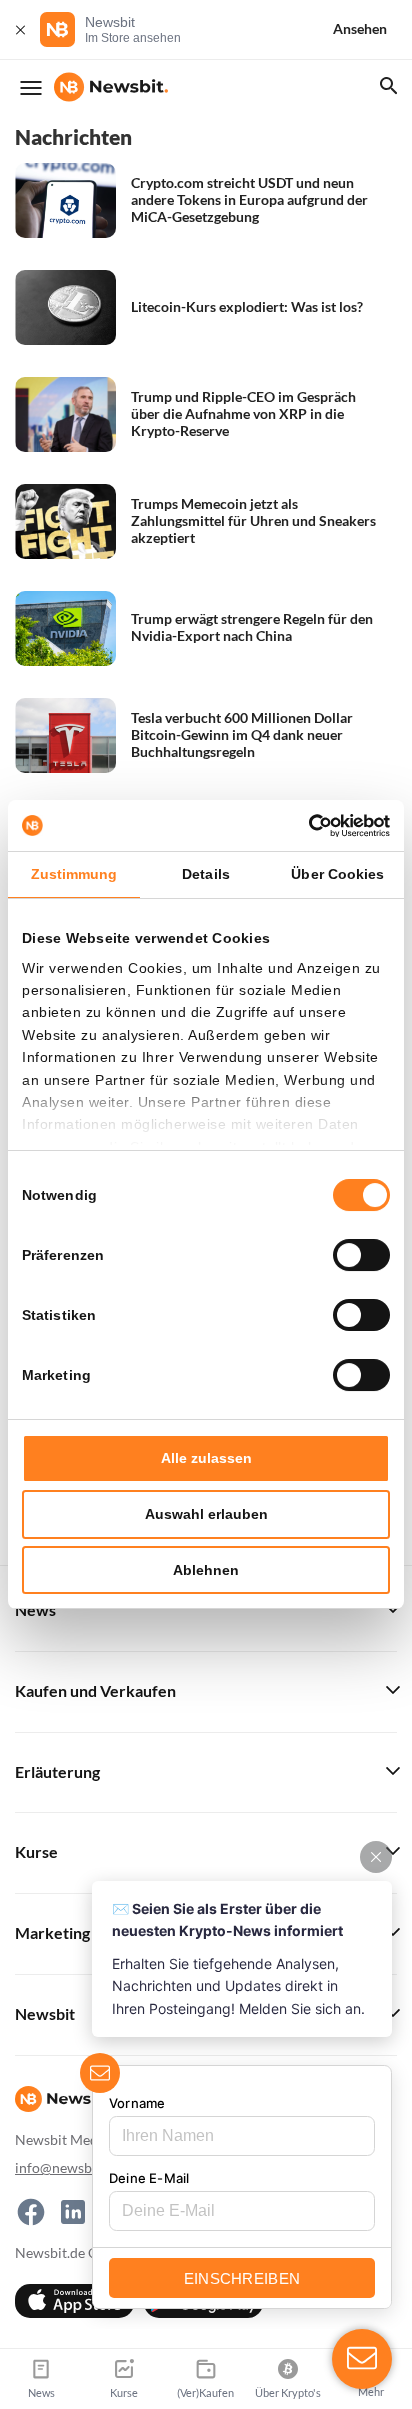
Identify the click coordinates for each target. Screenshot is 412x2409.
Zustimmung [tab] (74, 874)
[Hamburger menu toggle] (31, 88)
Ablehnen (206, 1570)
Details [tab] (206, 874)
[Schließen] (20, 29)
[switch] (361, 1255)
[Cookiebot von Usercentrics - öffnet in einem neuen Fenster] (302, 826)
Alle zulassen (206, 1458)
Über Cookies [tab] (337, 874)
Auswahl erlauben (206, 1514)
